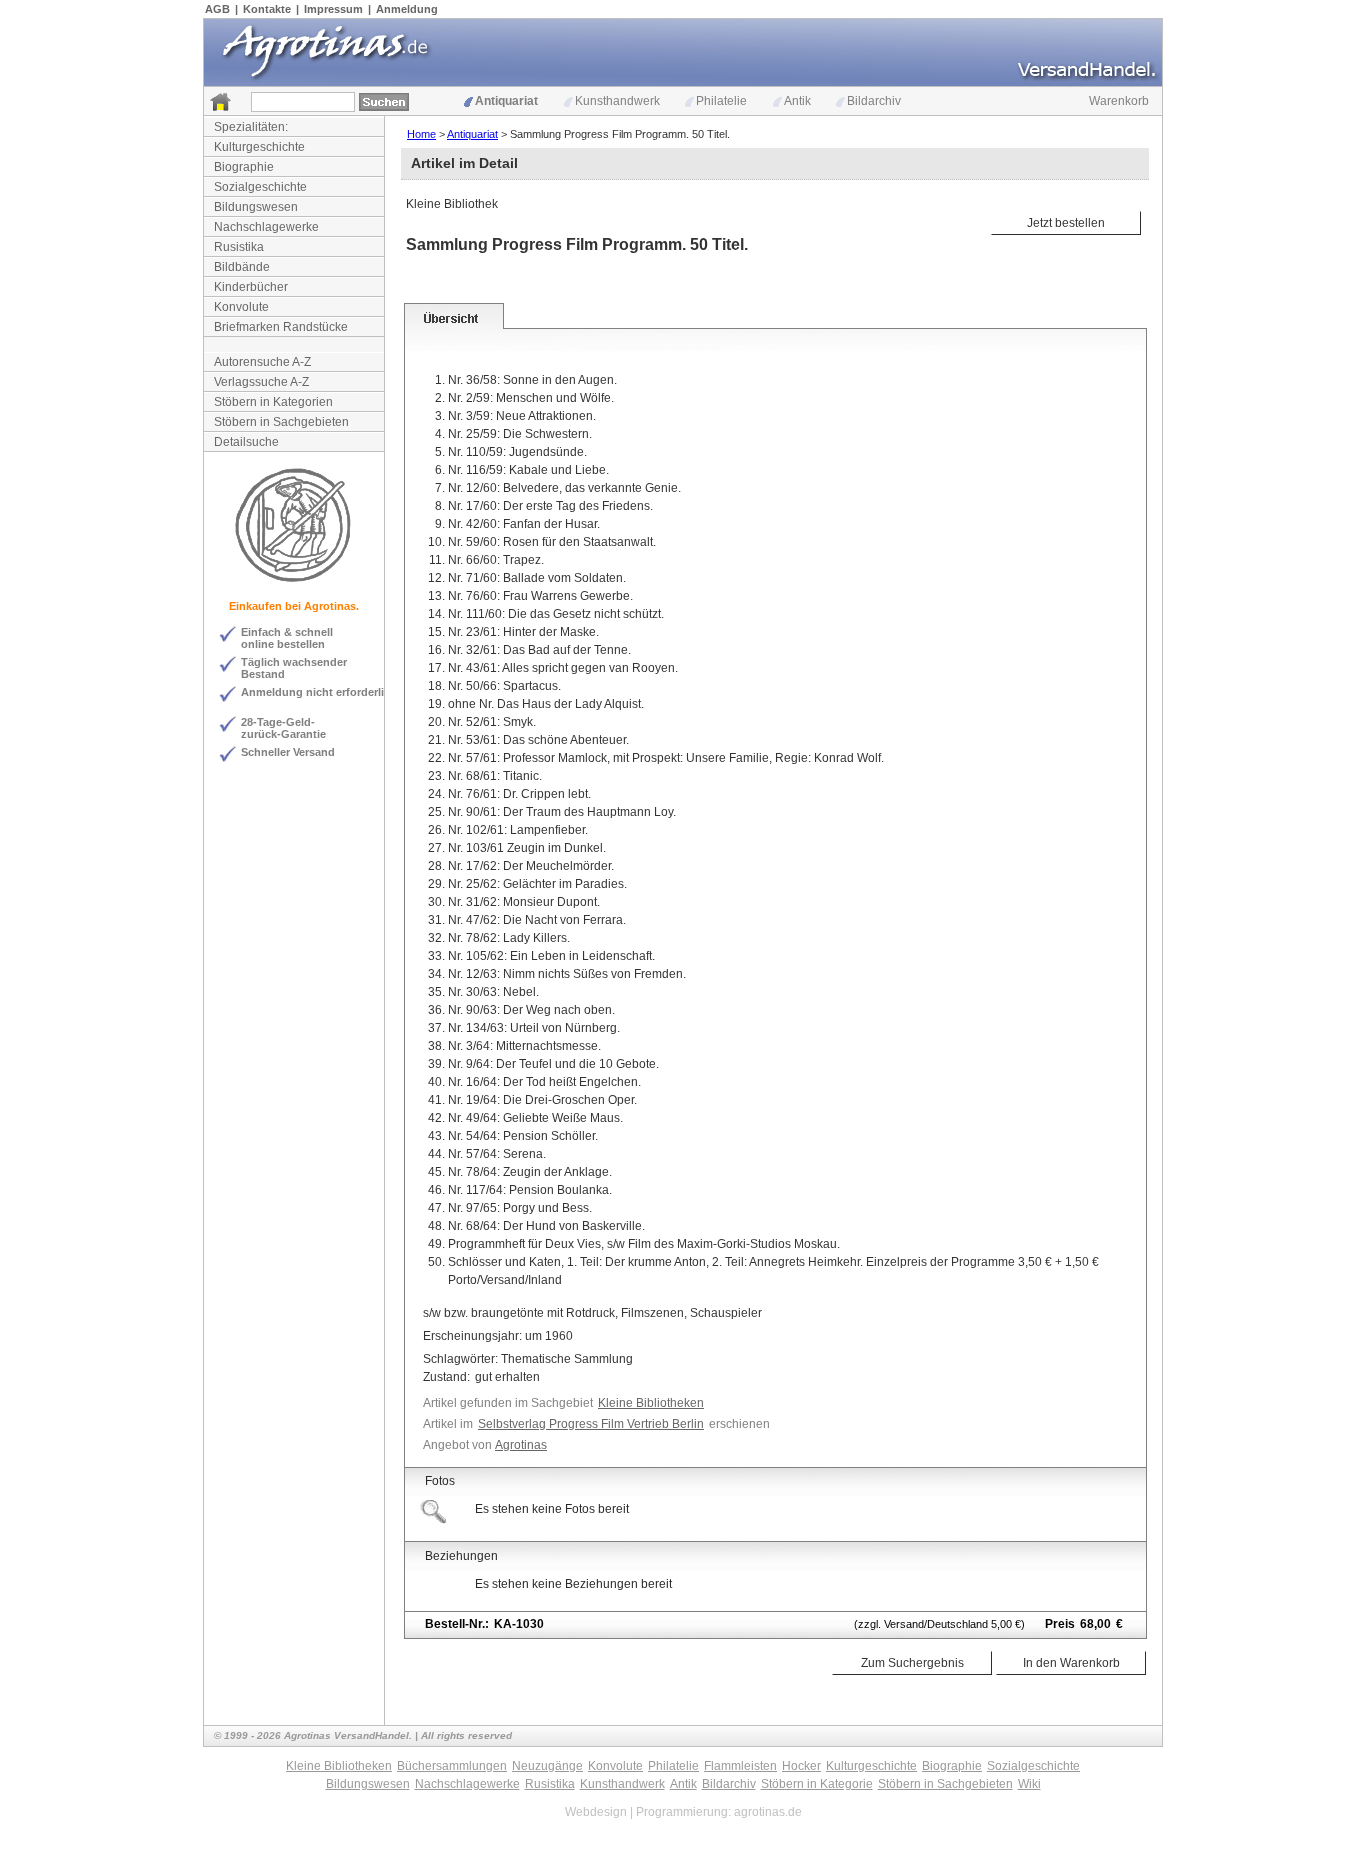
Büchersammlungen (452, 1766)
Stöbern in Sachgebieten (281, 422)
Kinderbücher (251, 287)
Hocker (801, 1766)
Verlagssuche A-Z (261, 382)
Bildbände (242, 267)
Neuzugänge (547, 1766)
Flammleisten (740, 1766)
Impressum (333, 9)
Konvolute (241, 307)
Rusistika (239, 247)
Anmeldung (407, 9)
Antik (797, 101)
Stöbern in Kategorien (273, 402)
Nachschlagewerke (266, 227)
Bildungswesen (256, 207)
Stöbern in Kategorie (817, 1784)
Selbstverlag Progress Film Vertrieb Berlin (591, 1424)
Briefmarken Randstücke (281, 327)
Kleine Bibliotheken (651, 1403)
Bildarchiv (874, 101)
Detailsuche (246, 442)
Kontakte (267, 9)
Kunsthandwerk (617, 101)
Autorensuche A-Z (262, 362)
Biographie (244, 167)
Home (421, 134)
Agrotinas (521, 1445)
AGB (217, 9)
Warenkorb (1119, 101)
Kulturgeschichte (259, 147)
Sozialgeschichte (260, 187)
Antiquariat (506, 101)
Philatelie (721, 101)
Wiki (1029, 1784)
